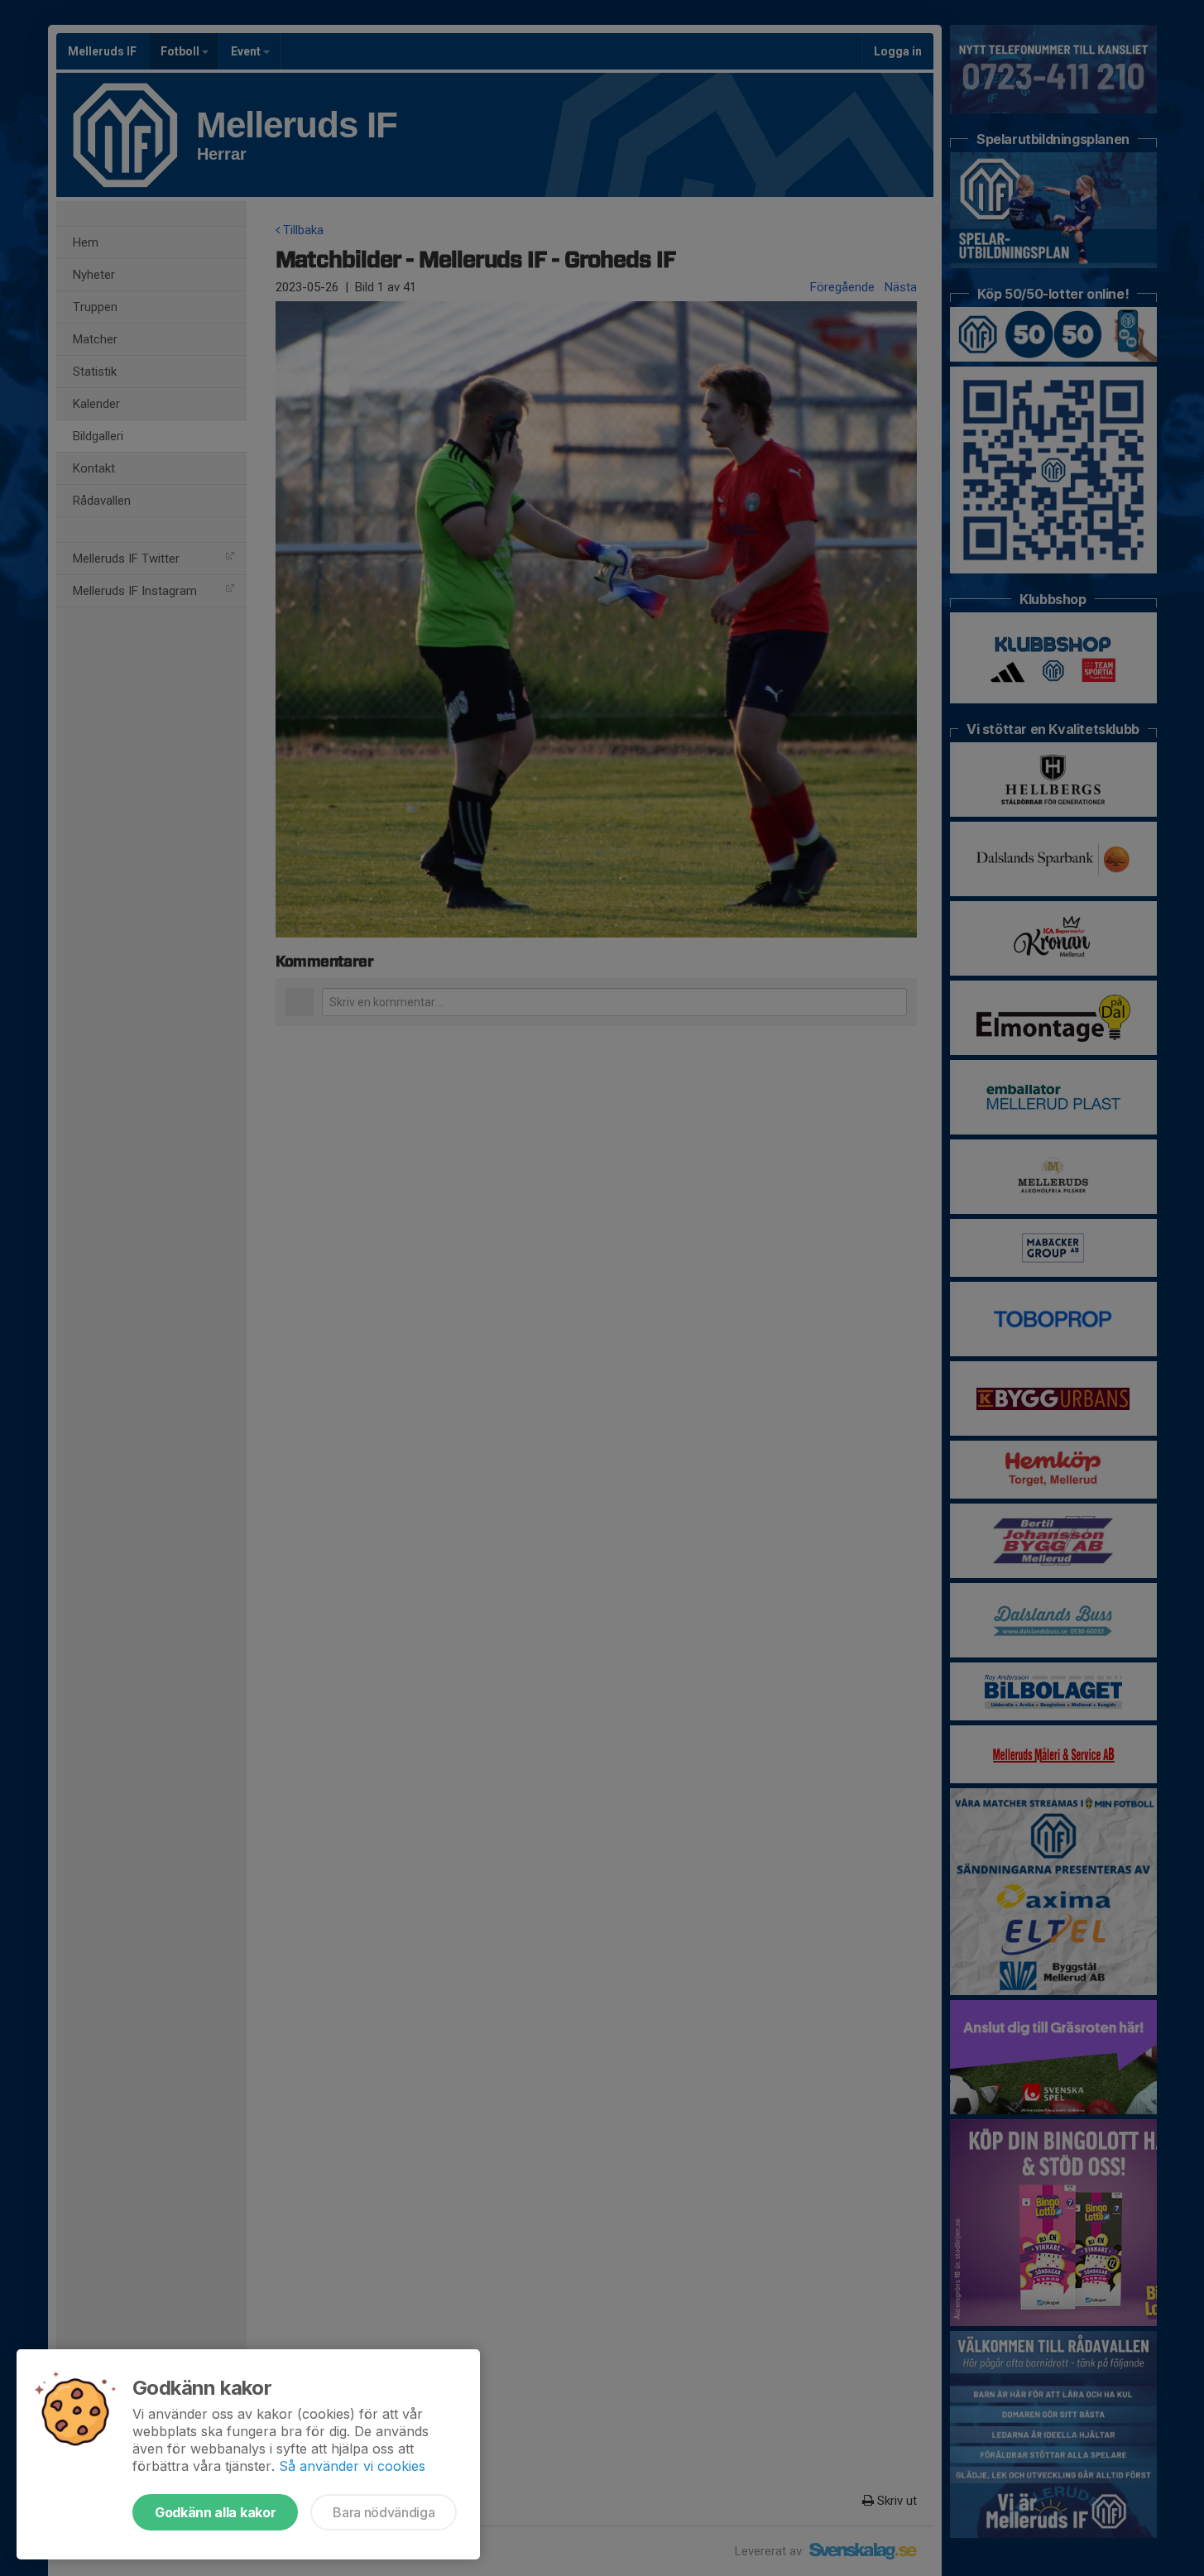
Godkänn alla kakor (215, 2512)
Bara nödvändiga (384, 2512)
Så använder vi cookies (352, 2466)
